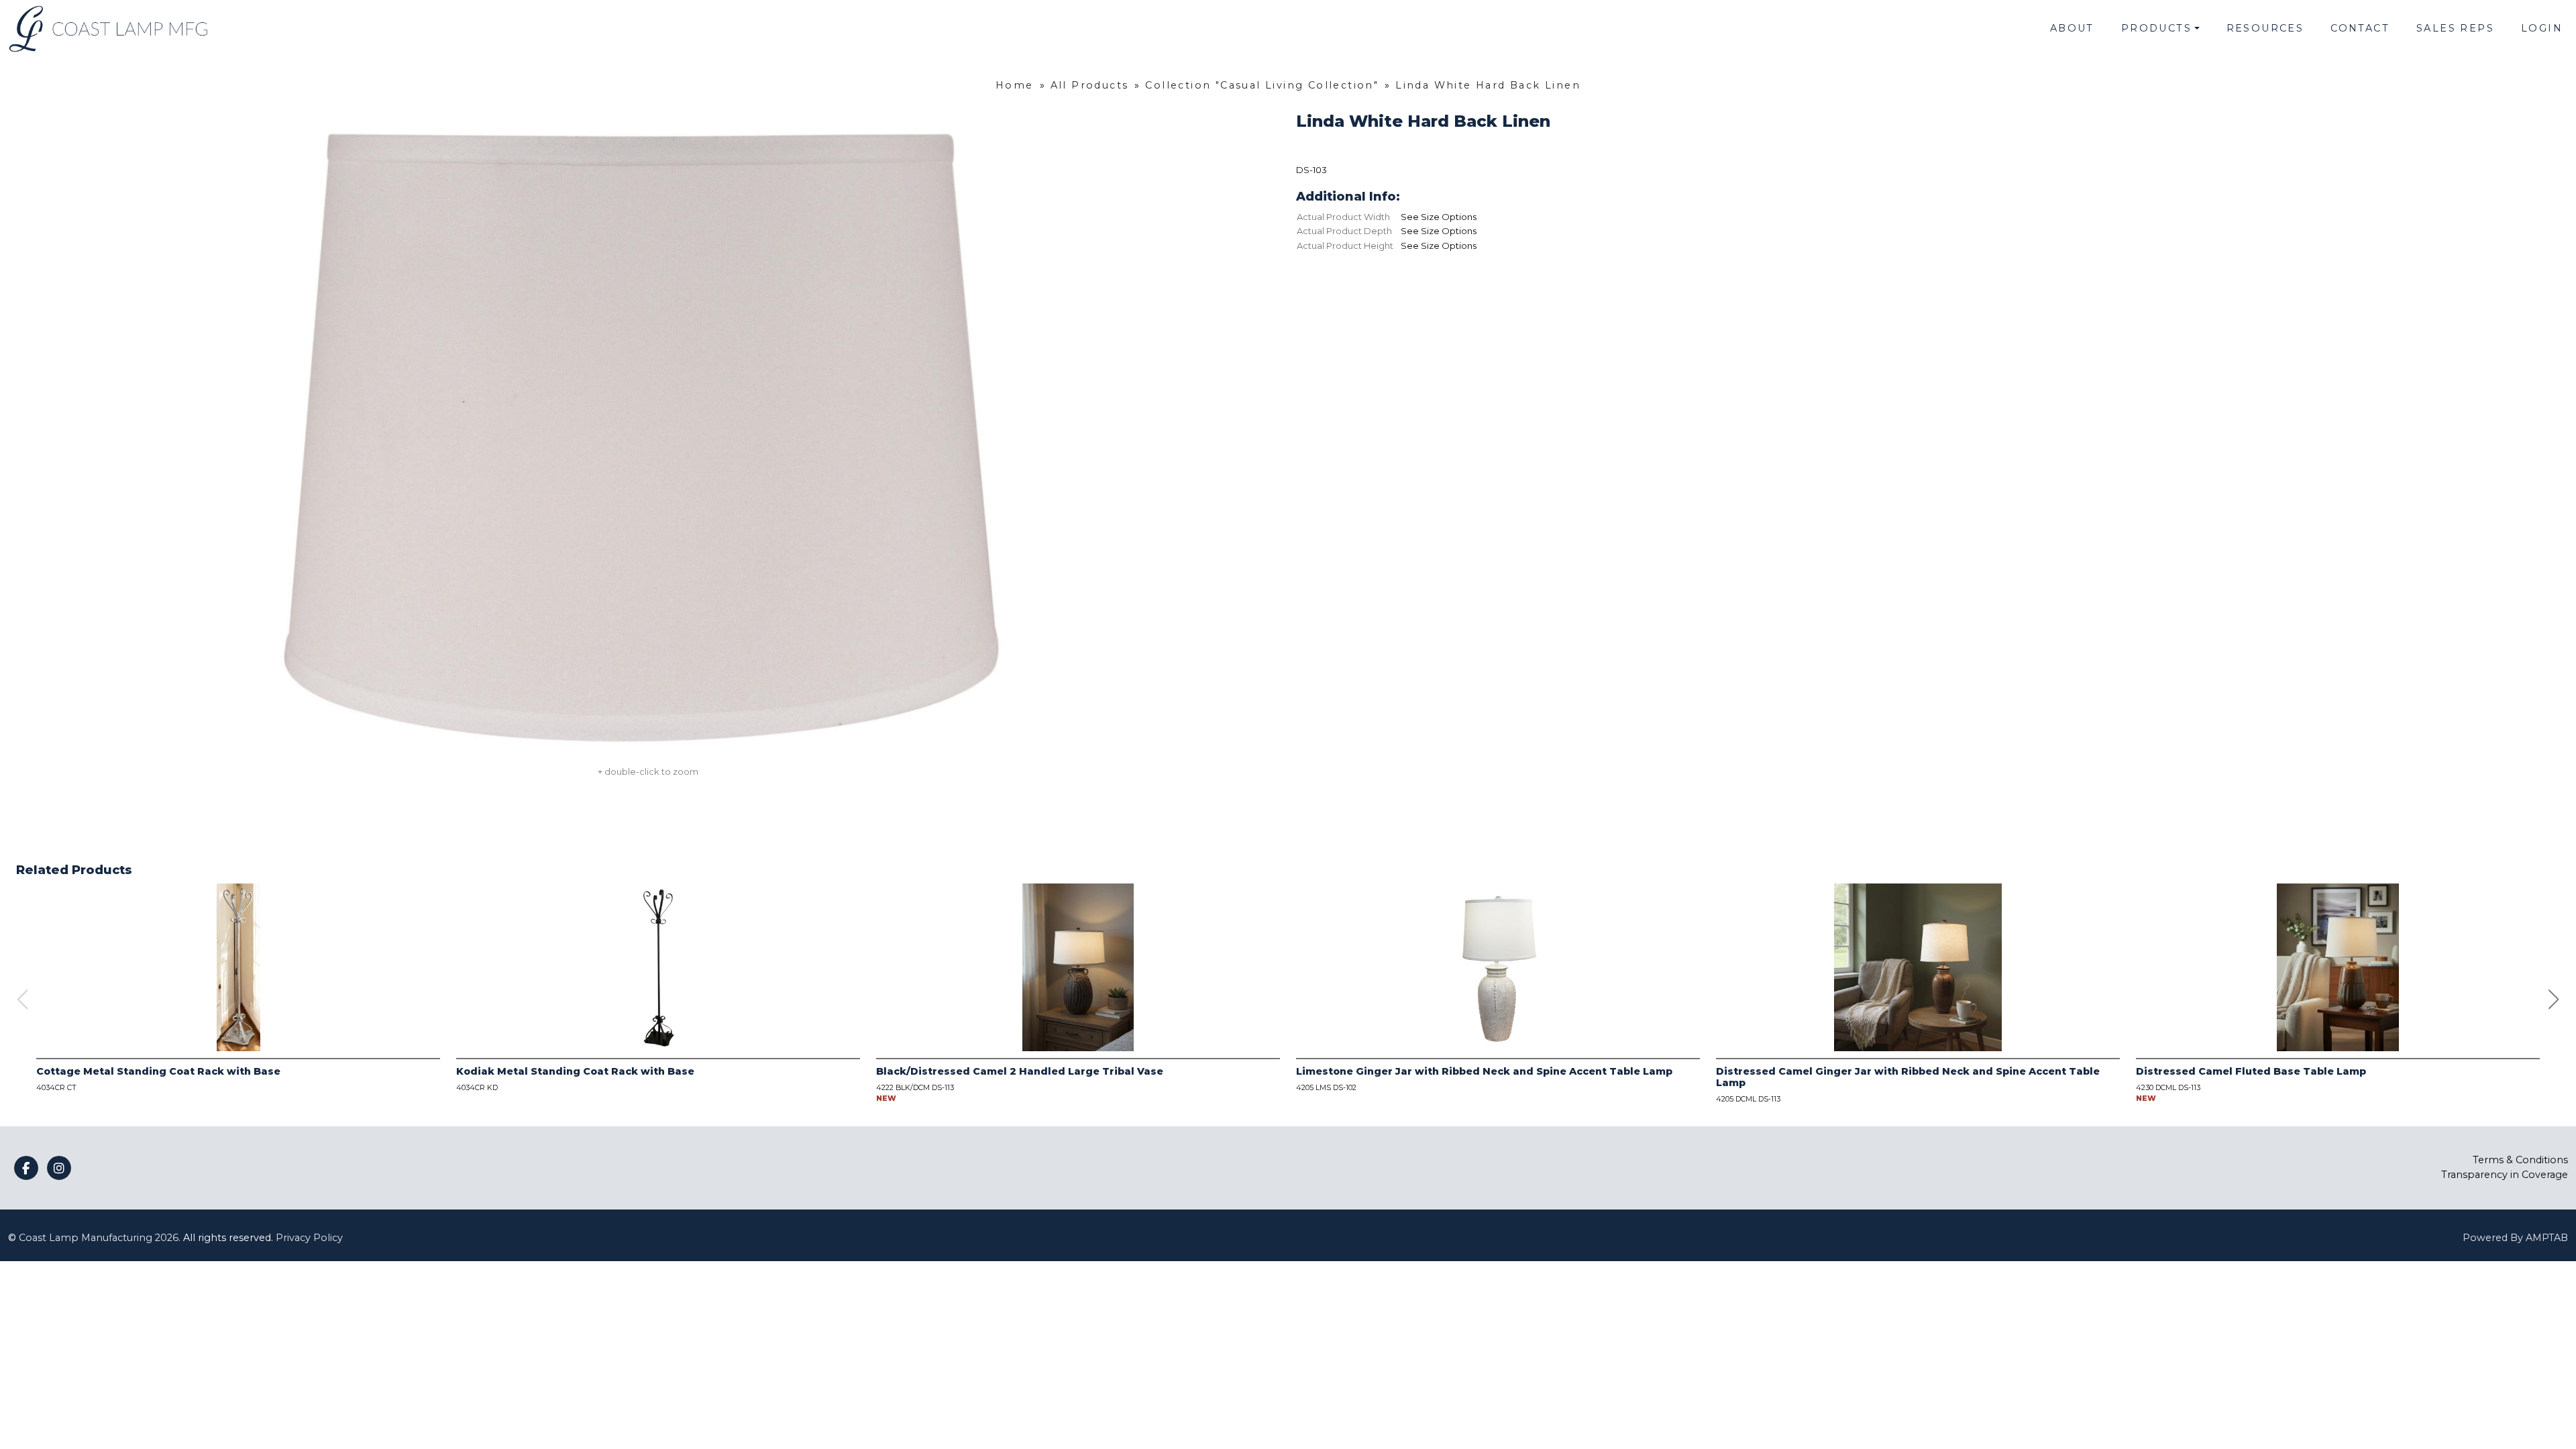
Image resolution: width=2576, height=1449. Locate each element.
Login (2542, 28)
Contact (2360, 28)
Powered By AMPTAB (2515, 1238)
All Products (1090, 85)
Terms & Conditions (2520, 1160)
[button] (2554, 1000)
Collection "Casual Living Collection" (1262, 85)
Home (1015, 85)
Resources (2265, 28)
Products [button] (2156, 28)
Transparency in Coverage (2505, 1175)
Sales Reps (2455, 28)
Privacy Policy (309, 1238)
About (2072, 28)
